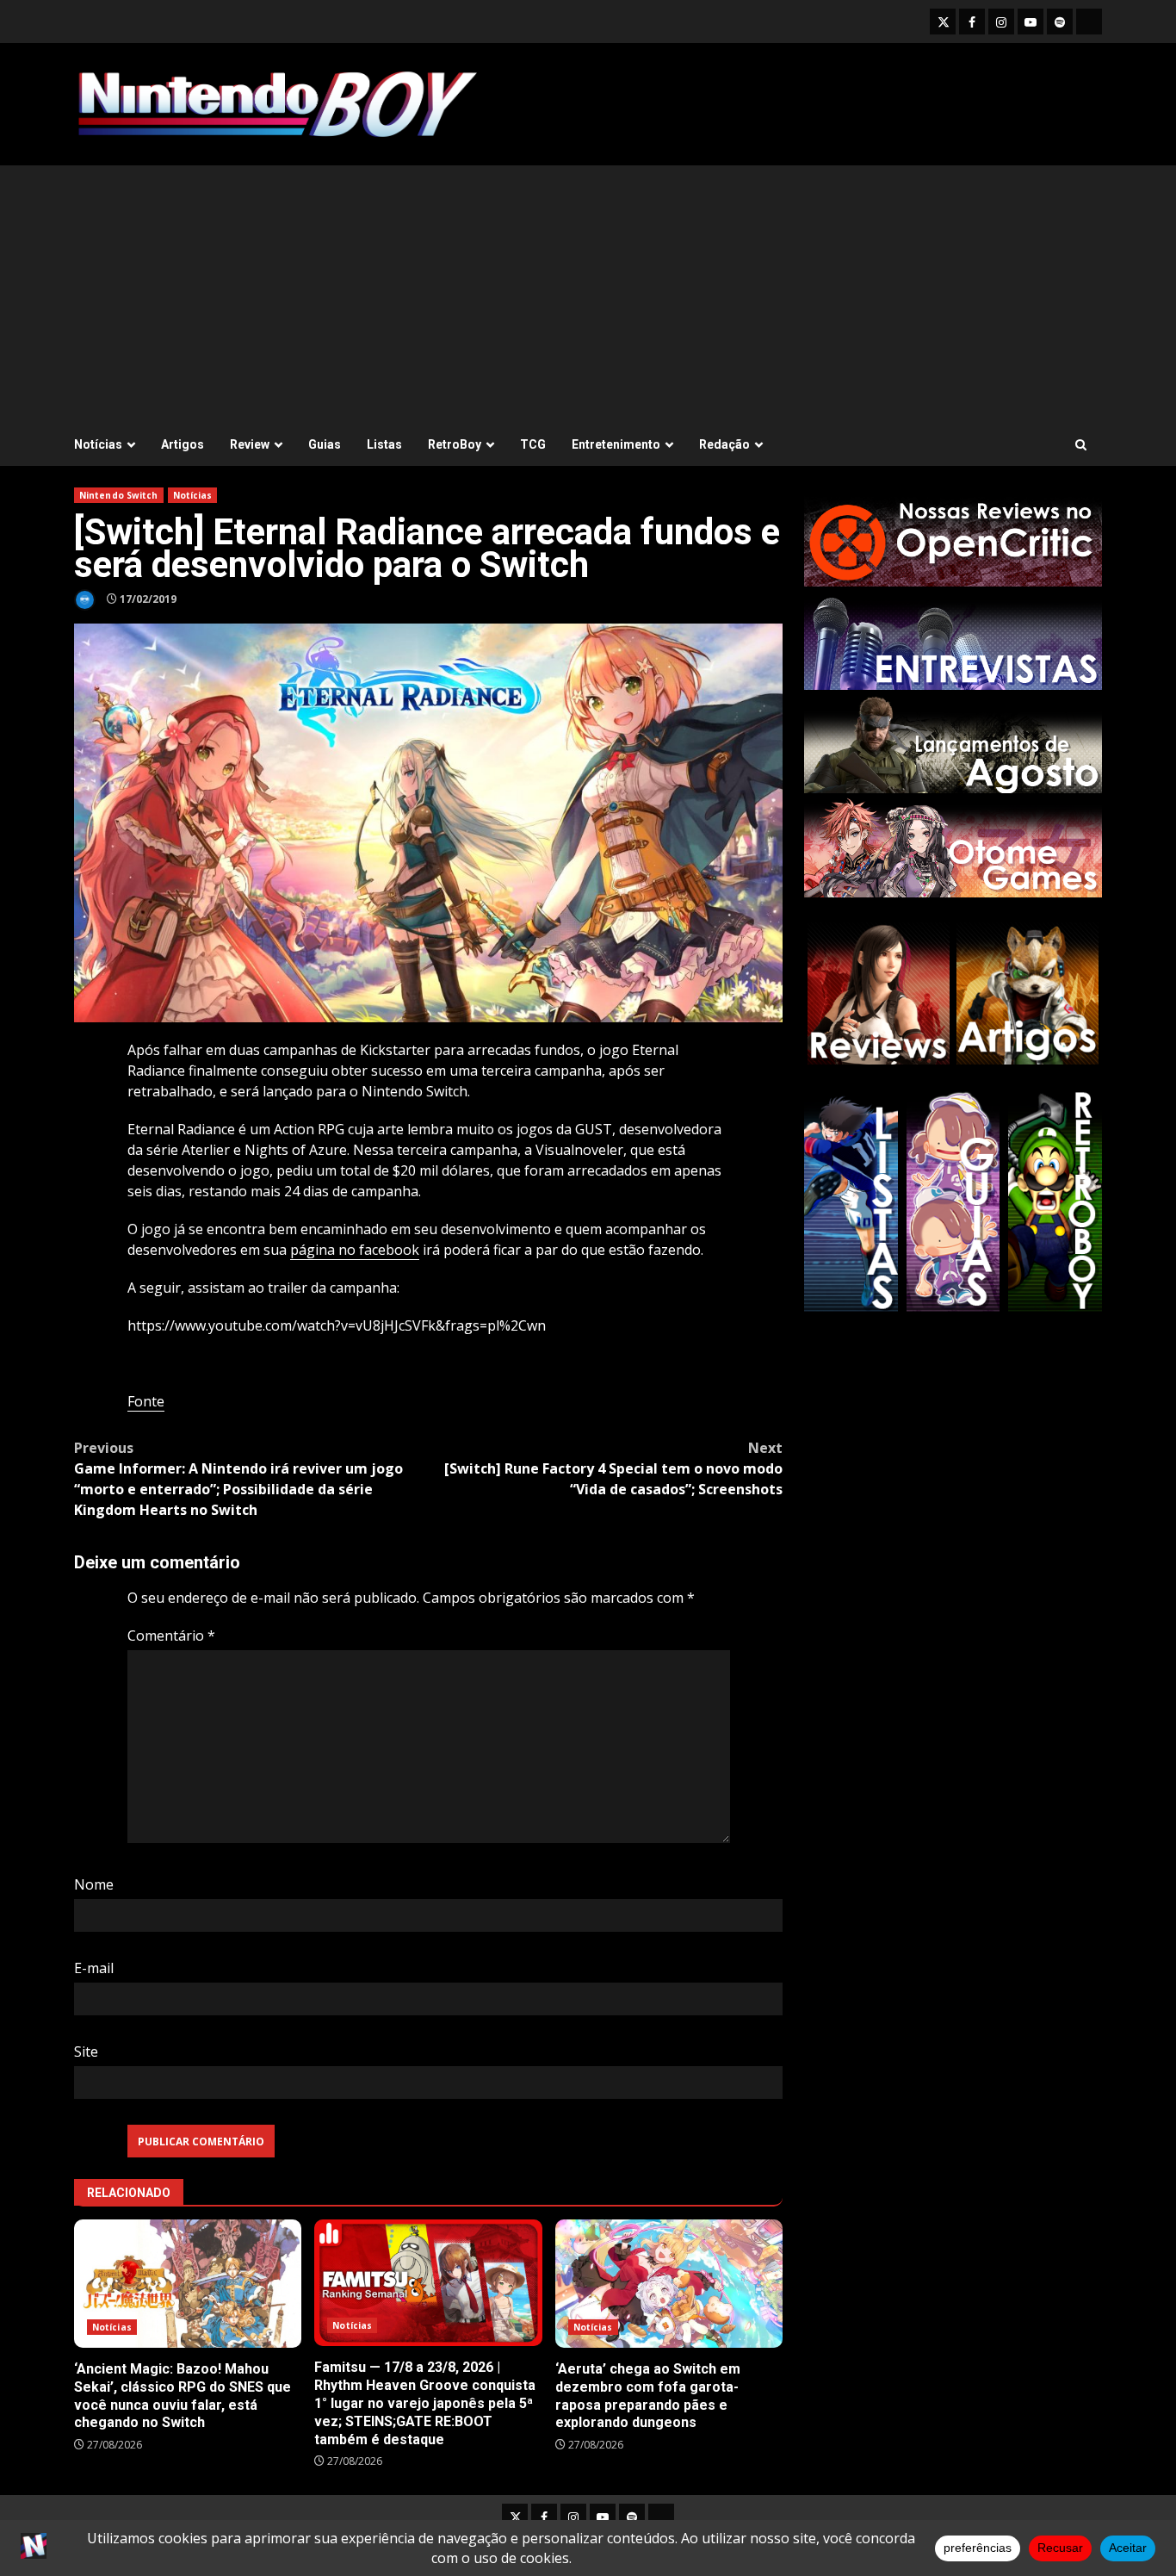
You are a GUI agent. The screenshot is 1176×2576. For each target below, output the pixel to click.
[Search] (1081, 445)
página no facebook (355, 1250)
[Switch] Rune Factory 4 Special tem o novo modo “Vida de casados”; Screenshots (613, 1468)
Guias (325, 444)
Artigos (183, 444)
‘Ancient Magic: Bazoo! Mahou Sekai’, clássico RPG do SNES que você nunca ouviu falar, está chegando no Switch (188, 2284)
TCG (533, 444)
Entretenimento (616, 444)
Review (250, 444)
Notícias (98, 444)
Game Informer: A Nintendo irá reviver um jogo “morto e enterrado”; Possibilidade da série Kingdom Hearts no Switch (238, 1479)
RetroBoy (455, 444)
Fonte (146, 1401)
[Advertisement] (588, 295)
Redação (724, 444)
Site (86, 2051)
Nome (94, 1884)
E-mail (94, 1968)
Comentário (171, 1636)
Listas (384, 444)
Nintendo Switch (119, 495)
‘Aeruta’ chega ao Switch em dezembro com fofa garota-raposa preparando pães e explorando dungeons (669, 2284)
